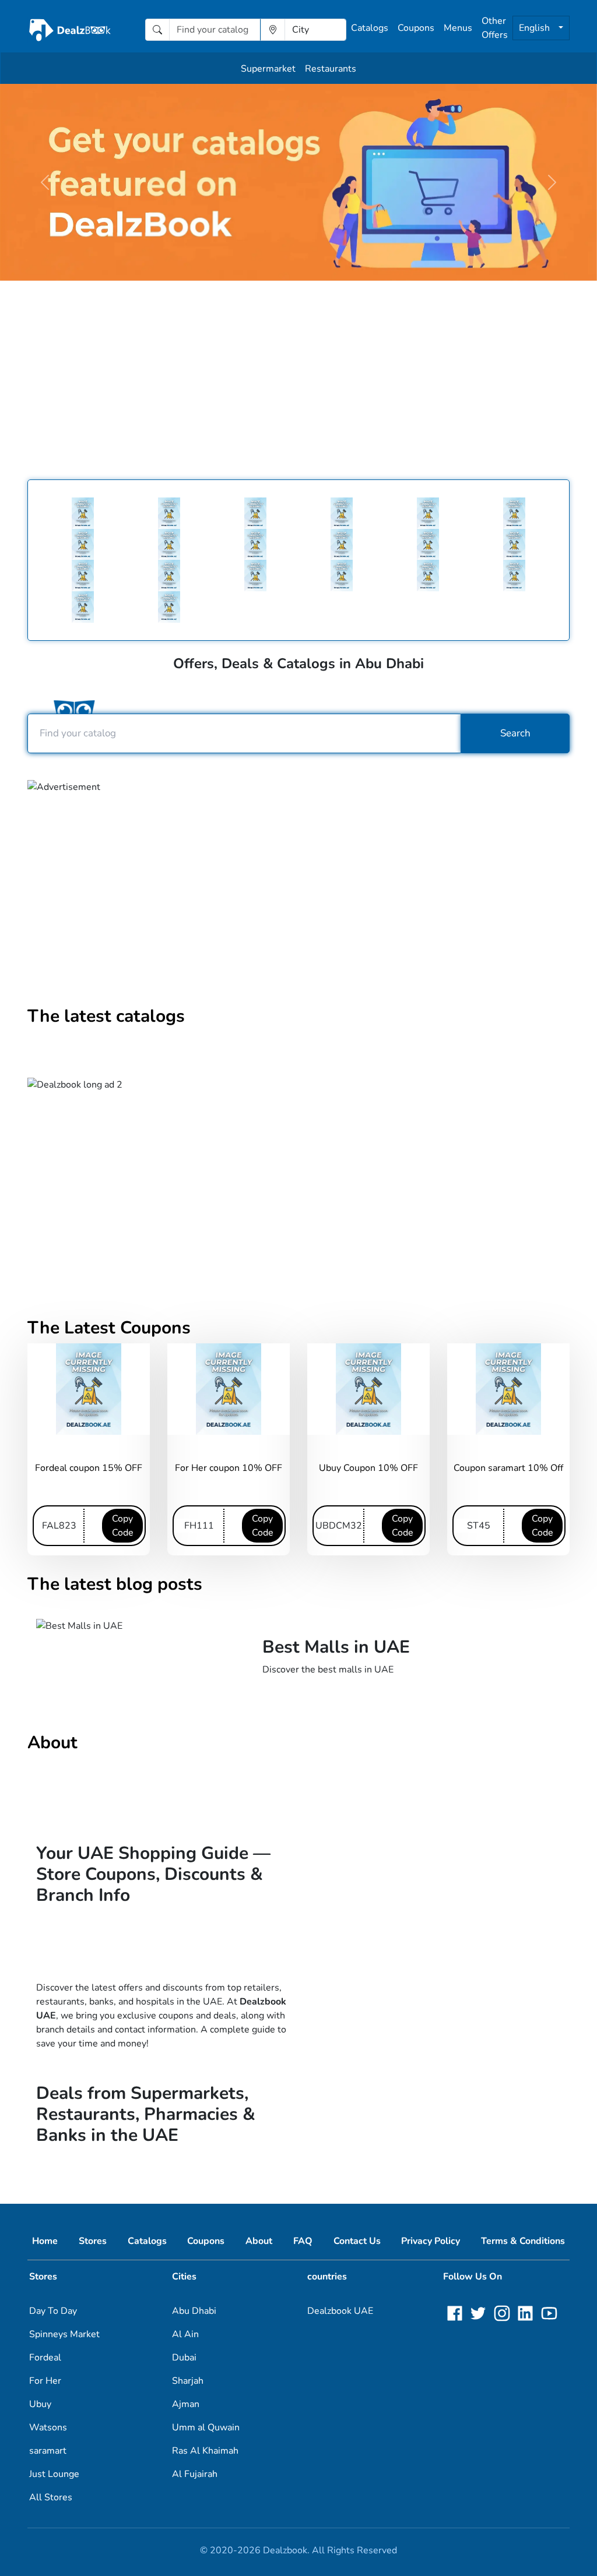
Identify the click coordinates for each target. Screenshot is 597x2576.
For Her (45, 2381)
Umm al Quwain (206, 2427)
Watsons (48, 2427)
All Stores (51, 2497)
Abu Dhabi (194, 2311)
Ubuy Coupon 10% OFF (368, 1468)
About (52, 1743)
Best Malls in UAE (336, 1647)
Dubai (184, 2358)
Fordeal (45, 2358)
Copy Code (123, 1526)
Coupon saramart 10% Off (508, 1468)
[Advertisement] (298, 372)
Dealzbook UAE (340, 2311)
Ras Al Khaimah (205, 2451)
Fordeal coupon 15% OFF (89, 1468)
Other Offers (495, 28)
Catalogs (370, 28)
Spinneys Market (64, 2334)
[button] (45, 182)
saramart (48, 2451)
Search (515, 733)
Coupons (416, 28)
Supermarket (268, 69)
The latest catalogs (106, 1016)
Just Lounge (54, 2474)
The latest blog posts (115, 1584)
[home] (70, 30)
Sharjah (188, 2381)
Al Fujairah (195, 2474)
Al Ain (185, 2334)
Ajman (186, 2404)
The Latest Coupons (109, 1328)
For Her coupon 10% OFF (229, 1468)
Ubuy (40, 2404)
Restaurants (331, 69)
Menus (458, 28)
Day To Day (53, 2311)
